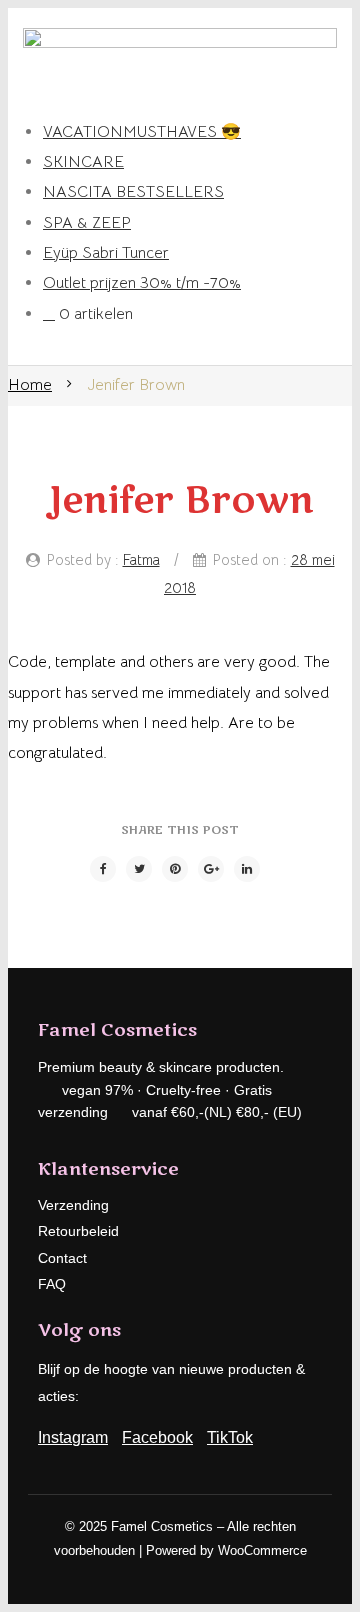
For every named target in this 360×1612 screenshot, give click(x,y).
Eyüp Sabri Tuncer (106, 253)
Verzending (73, 1205)
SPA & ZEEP (87, 223)
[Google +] (211, 869)
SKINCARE (83, 162)
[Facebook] (103, 869)
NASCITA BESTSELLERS (133, 192)
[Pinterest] (175, 869)
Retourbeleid (78, 1231)
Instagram (73, 1437)
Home (30, 385)
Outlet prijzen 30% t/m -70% (142, 283)
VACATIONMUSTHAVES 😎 (142, 132)
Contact (62, 1258)
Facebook (157, 1437)
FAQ (52, 1284)
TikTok (230, 1437)
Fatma (141, 560)
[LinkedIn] (247, 869)
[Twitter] (139, 869)
